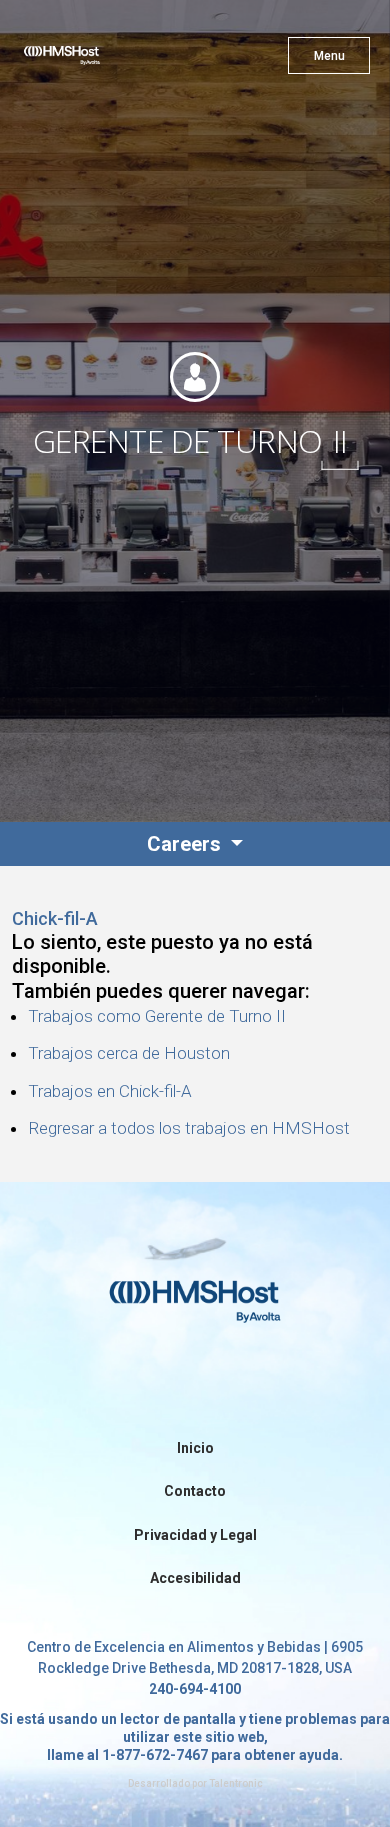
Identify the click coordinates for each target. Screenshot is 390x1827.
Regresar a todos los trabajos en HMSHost (189, 1128)
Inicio (195, 1448)
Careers (186, 844)
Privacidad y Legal (195, 1535)
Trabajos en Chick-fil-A (110, 1091)
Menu (329, 56)
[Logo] (97, 60)
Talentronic (236, 1783)
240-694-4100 (195, 1689)
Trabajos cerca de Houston (129, 1053)
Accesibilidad (195, 1578)
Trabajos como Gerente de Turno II (157, 1016)
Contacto (195, 1491)
